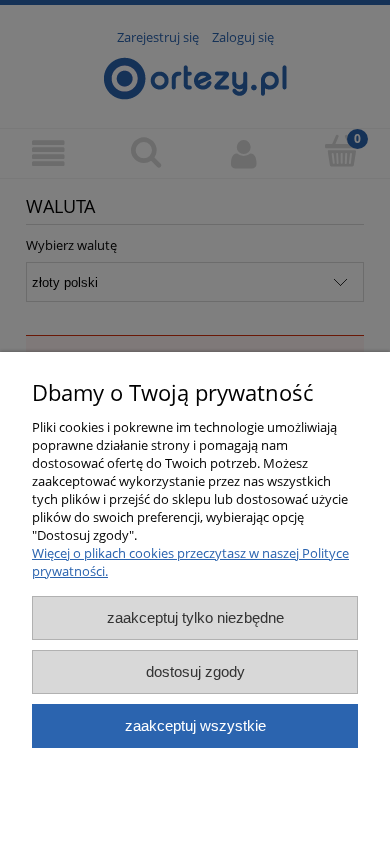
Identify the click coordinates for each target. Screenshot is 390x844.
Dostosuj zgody (195, 671)
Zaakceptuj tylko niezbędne (195, 617)
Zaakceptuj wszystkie (195, 725)
